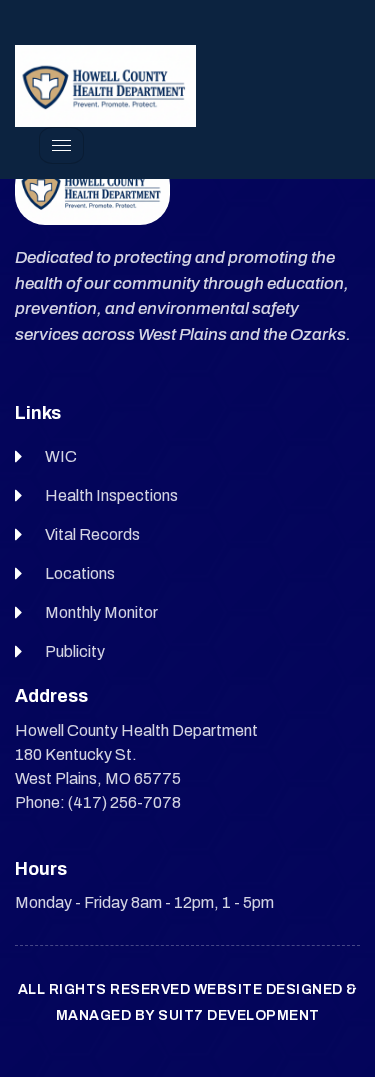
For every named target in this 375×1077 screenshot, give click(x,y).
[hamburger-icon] (61, 145)
